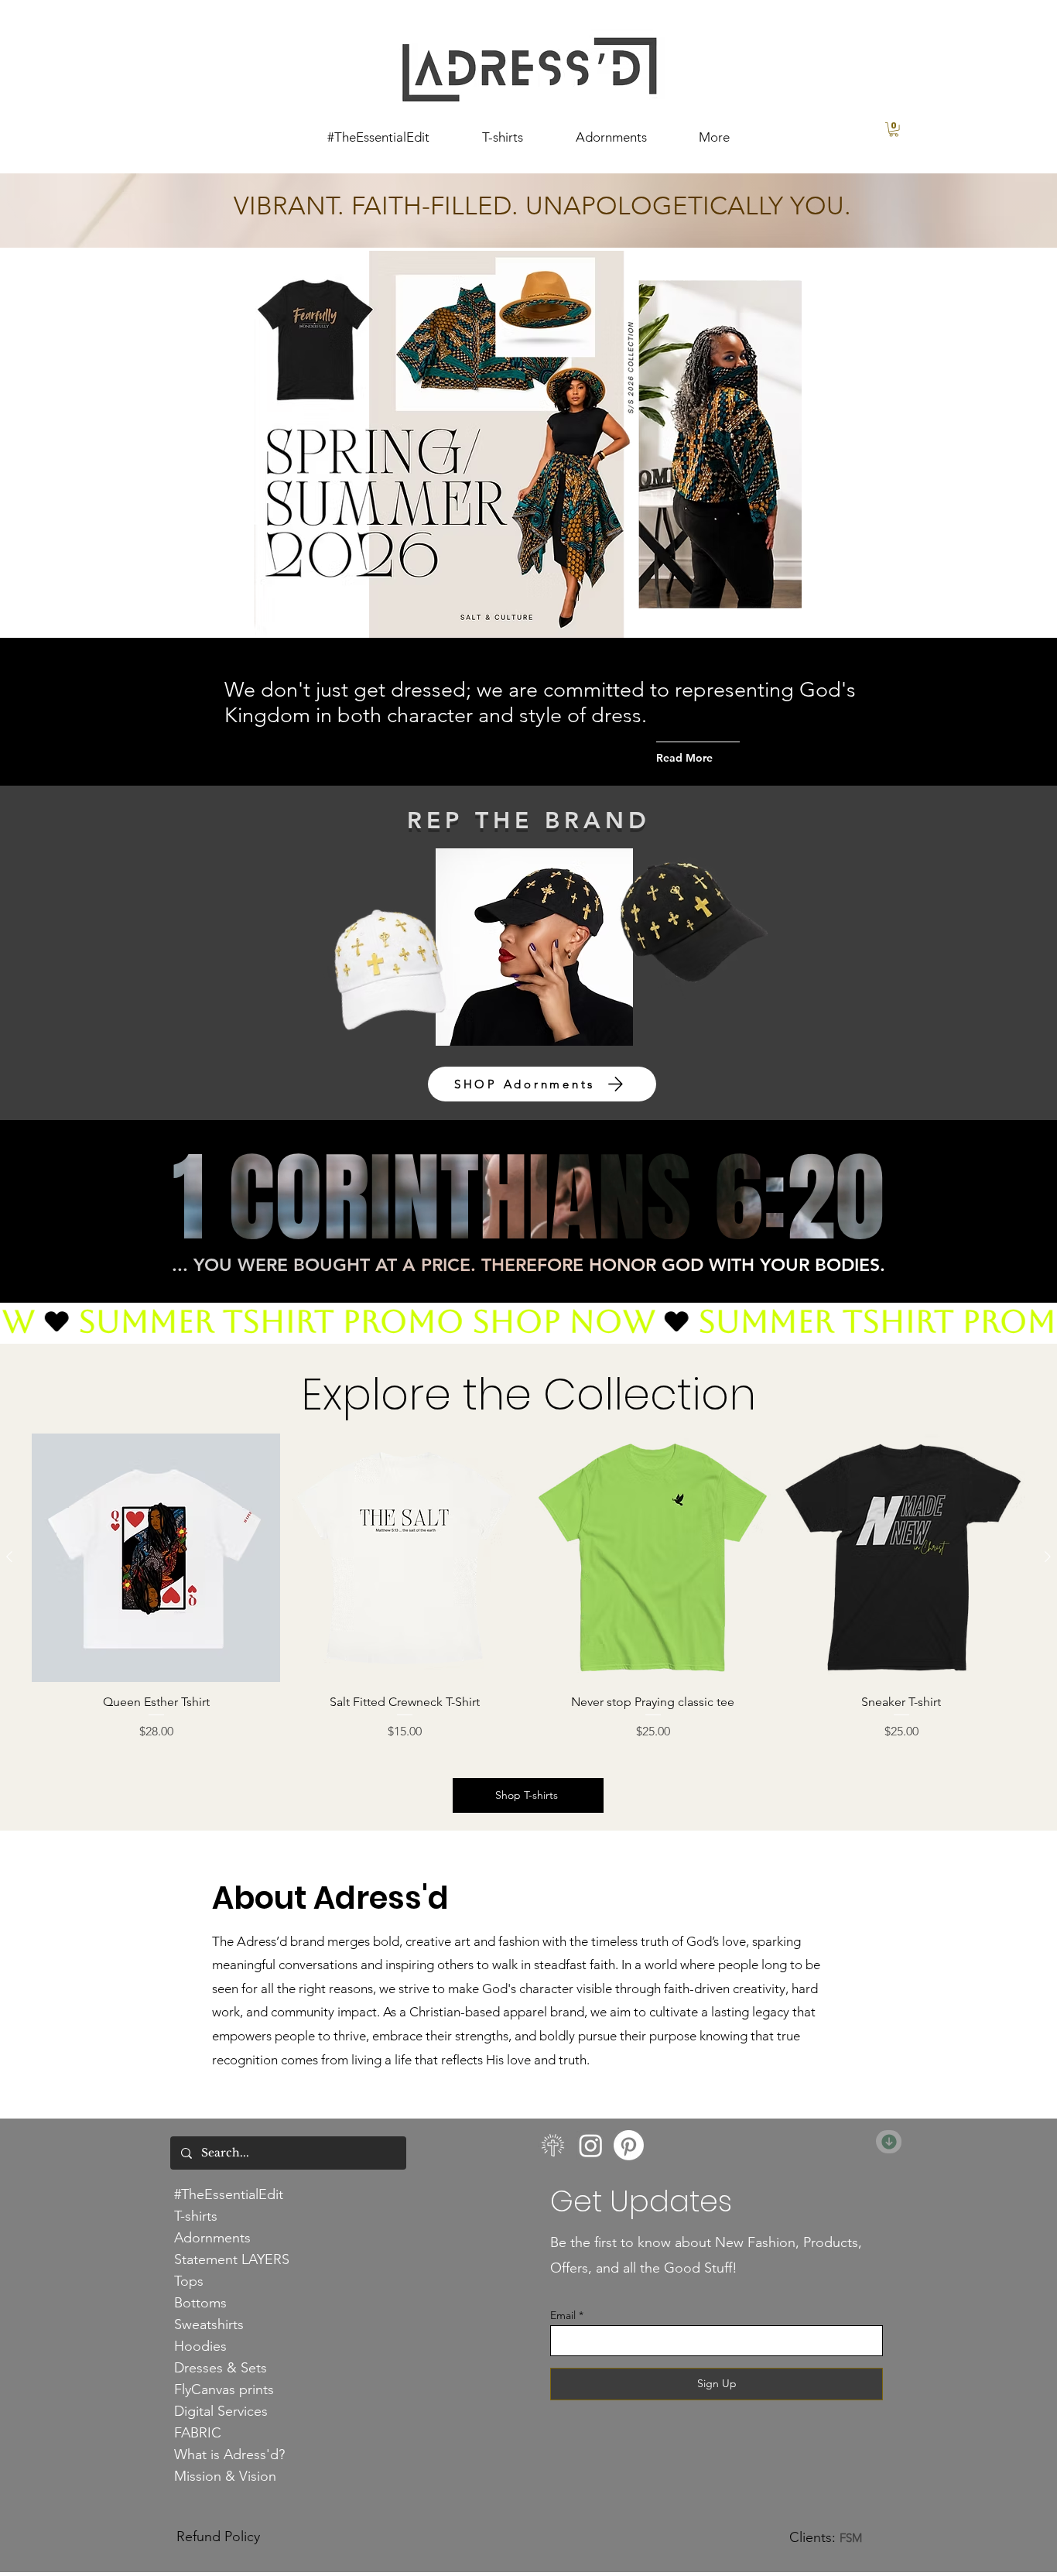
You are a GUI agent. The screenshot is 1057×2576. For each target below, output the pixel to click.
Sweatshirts (209, 2324)
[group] (528, 1587)
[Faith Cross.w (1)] (553, 2145)
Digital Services (221, 2411)
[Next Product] (1048, 1557)
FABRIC (198, 2433)
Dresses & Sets (221, 2368)
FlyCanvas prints (224, 2389)
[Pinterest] (629, 2145)
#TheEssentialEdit (229, 2194)
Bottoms (200, 2303)
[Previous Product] (9, 1557)
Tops (189, 2281)
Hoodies (200, 2346)
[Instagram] (591, 2145)
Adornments (212, 2238)
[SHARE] (889, 2142)
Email (563, 2315)
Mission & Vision (225, 2476)
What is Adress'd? (229, 2454)
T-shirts (196, 2216)
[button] (894, 129)
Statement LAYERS (232, 2259)
